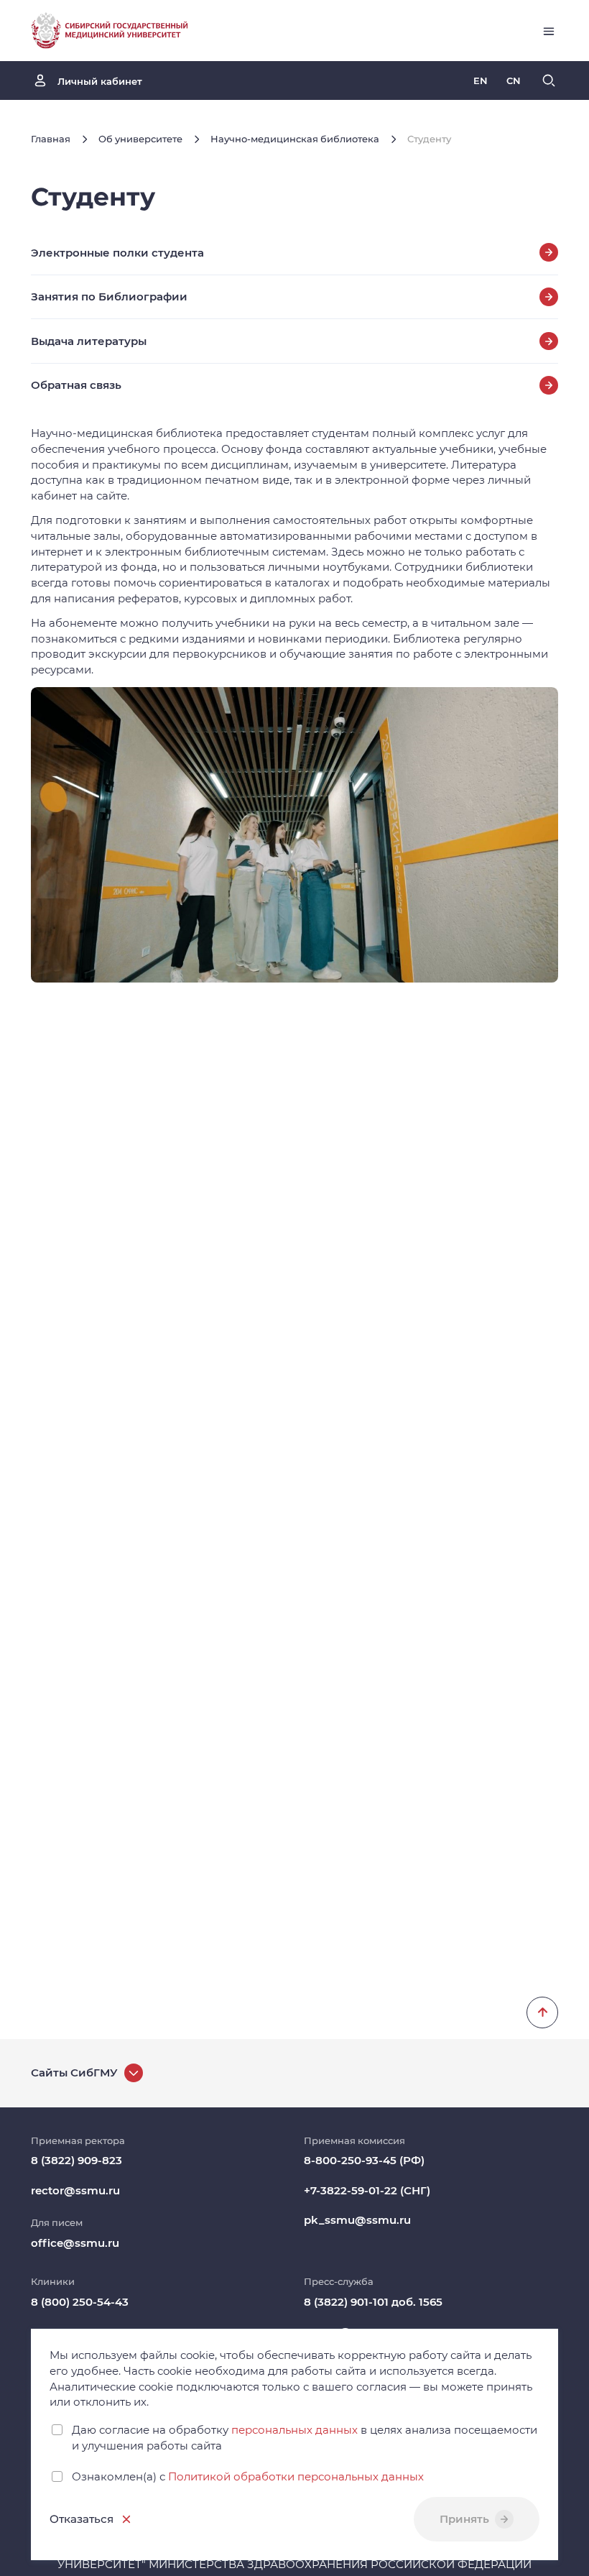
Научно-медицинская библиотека (295, 139)
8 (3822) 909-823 (76, 2160)
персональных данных (294, 2430)
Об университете (140, 139)
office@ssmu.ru (75, 2243)
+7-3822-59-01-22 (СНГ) (367, 2190)
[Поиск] (549, 80)
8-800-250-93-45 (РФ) (364, 2160)
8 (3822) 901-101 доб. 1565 (373, 2302)
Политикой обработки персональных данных (296, 2476)
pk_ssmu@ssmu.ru (357, 2220)
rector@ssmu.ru (75, 2190)
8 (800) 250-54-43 (80, 2302)
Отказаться (82, 2519)
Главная (51, 139)
